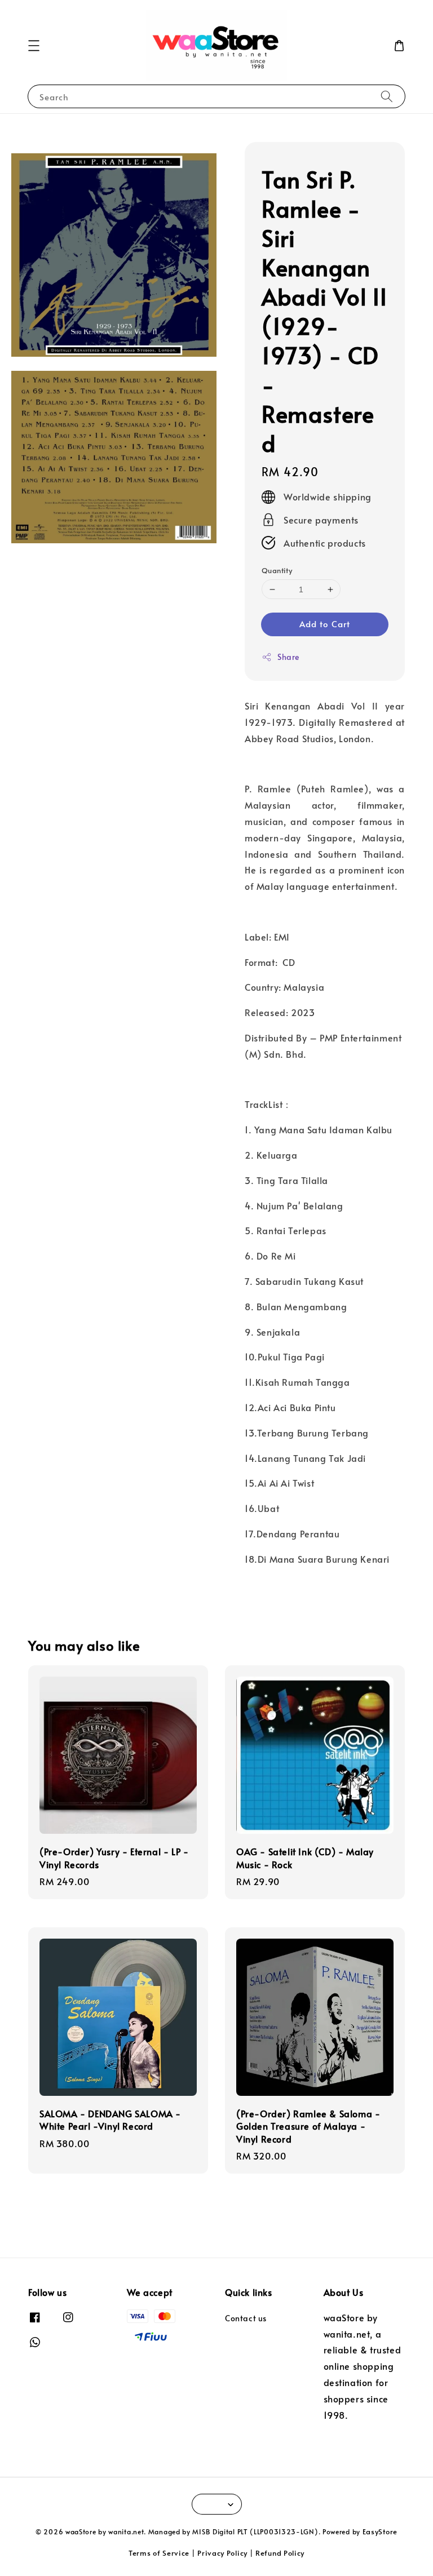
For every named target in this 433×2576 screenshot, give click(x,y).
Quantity (277, 570)
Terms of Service (159, 2553)
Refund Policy (280, 2553)
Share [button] (288, 657)
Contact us (246, 2318)
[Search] (387, 96)
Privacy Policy (222, 2553)
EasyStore (380, 2531)
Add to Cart (325, 624)
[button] (34, 46)
